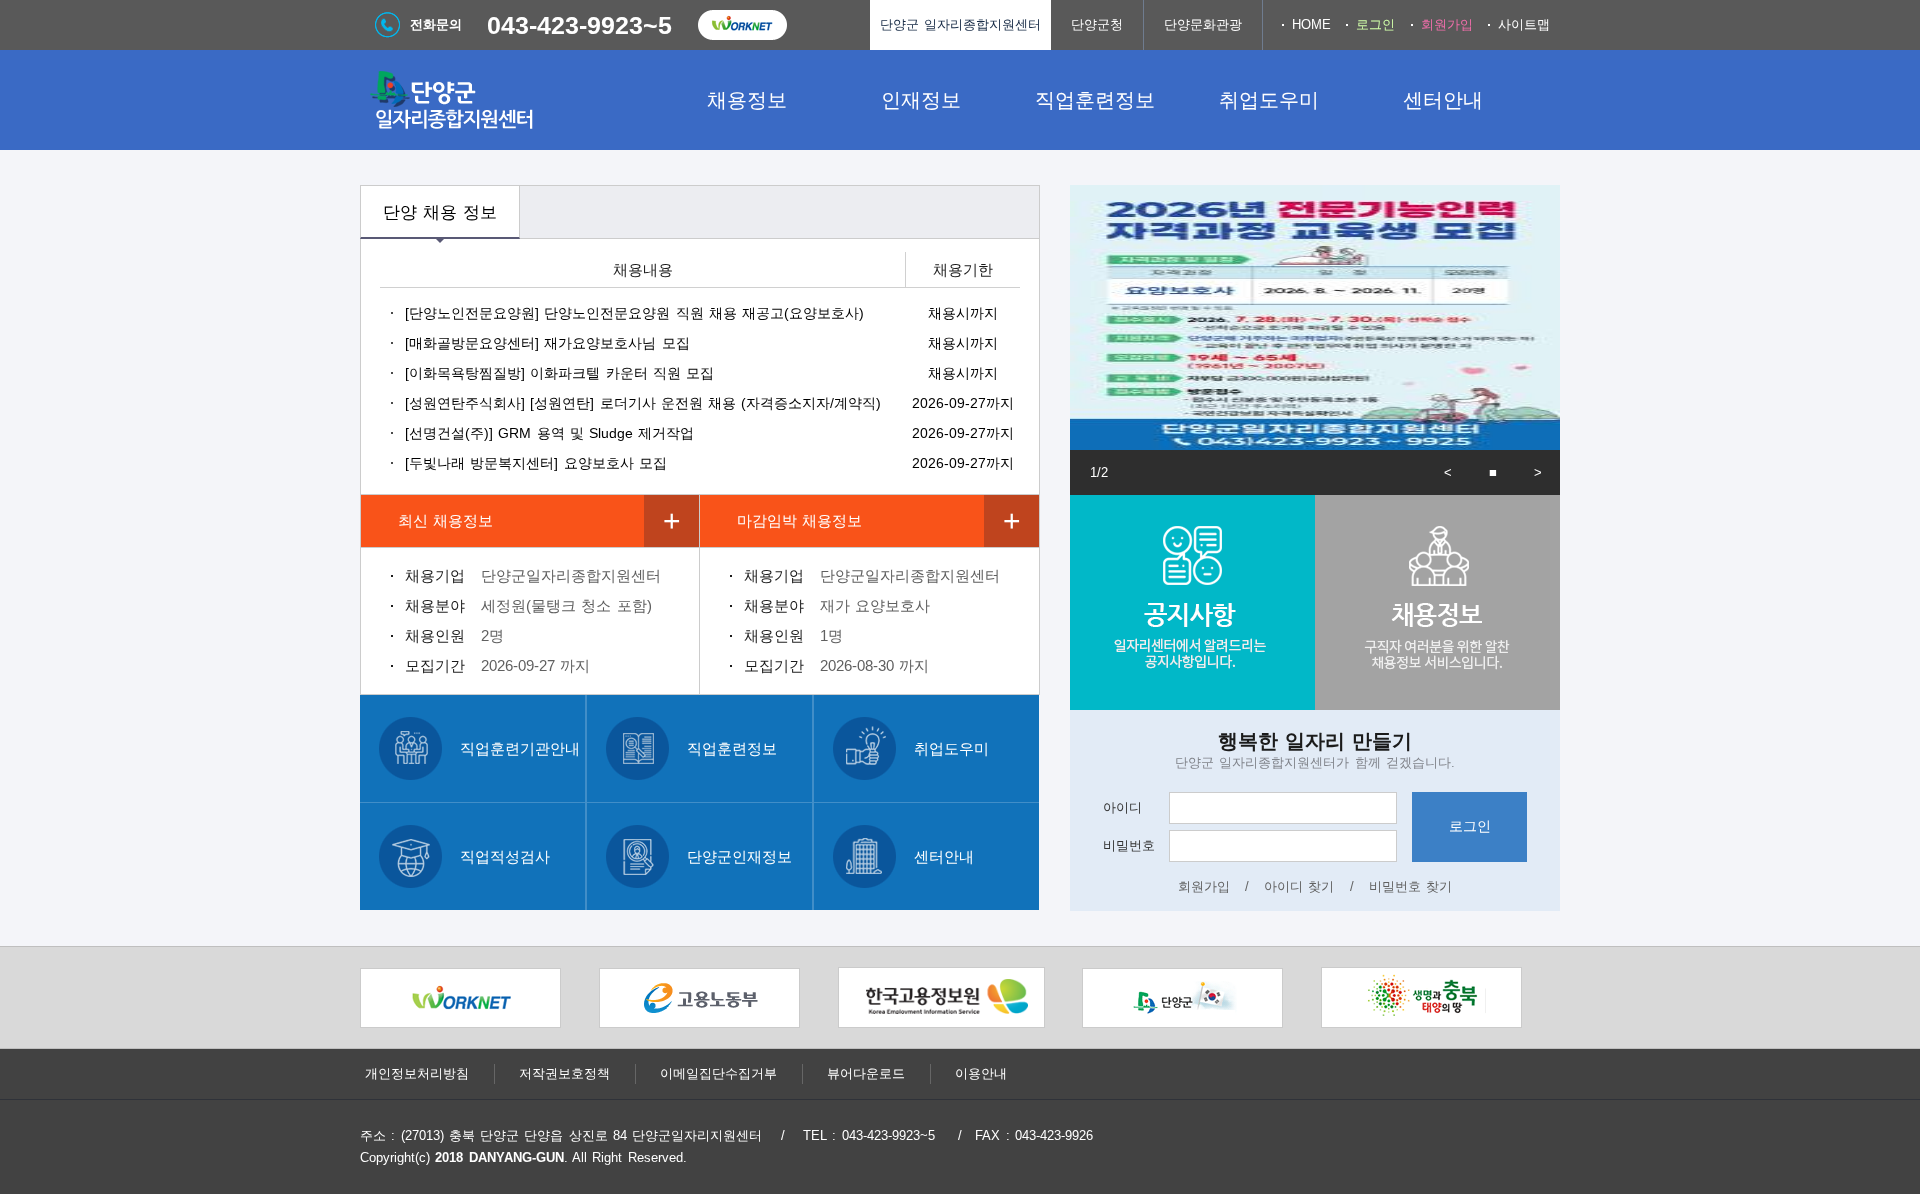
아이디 (1122, 807)
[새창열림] (742, 25)
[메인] (510, 100)
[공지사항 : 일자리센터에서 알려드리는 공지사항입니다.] (1192, 602)
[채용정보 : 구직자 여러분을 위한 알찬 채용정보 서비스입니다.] (1437, 602)
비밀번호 (1129, 845)
